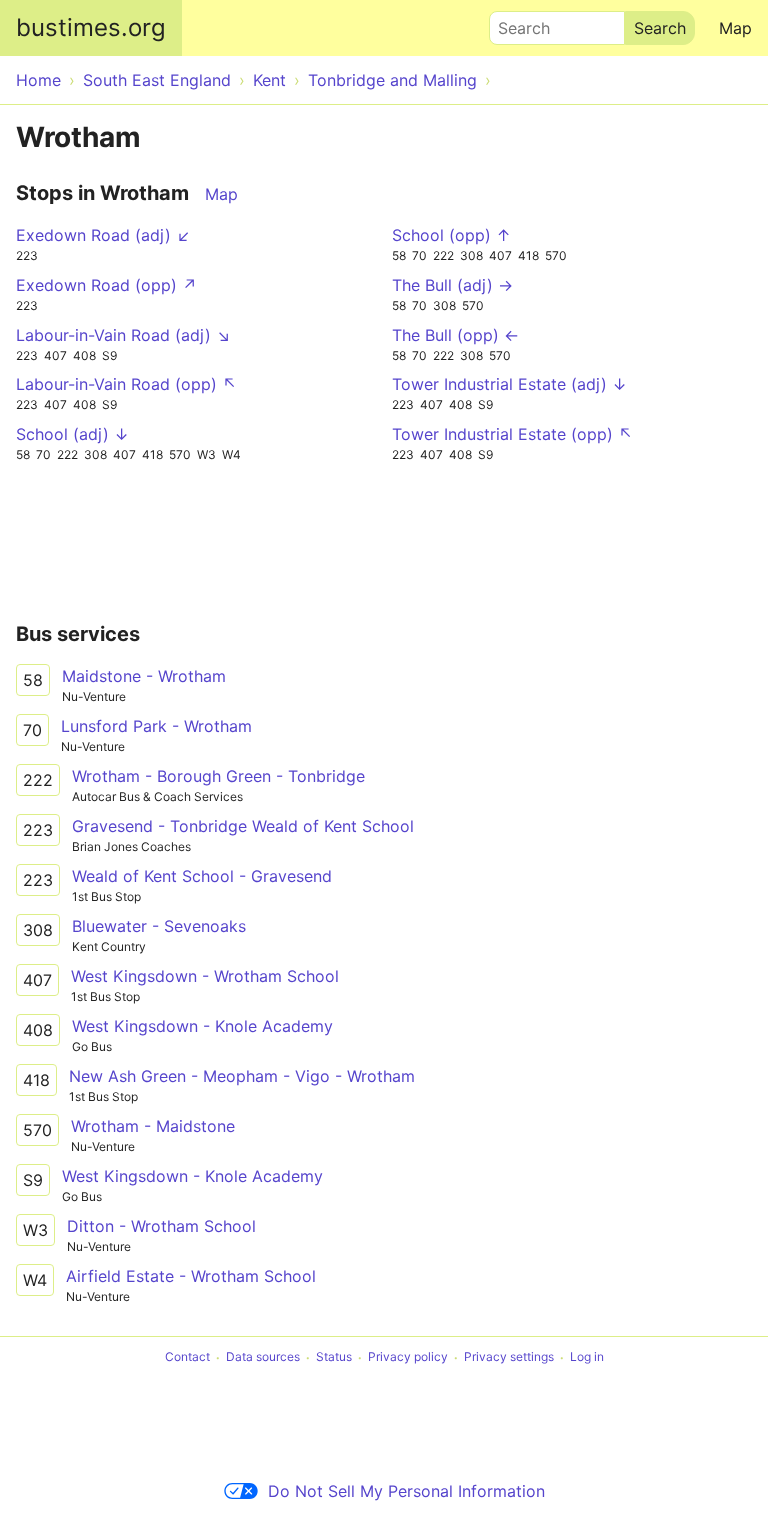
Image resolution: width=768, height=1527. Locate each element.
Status (334, 1357)
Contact (187, 1357)
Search (515, 23)
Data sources (263, 1357)
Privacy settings (509, 1357)
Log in (587, 1357)
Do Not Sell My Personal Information (406, 1491)
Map (735, 28)
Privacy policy (408, 1357)
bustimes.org (91, 27)
